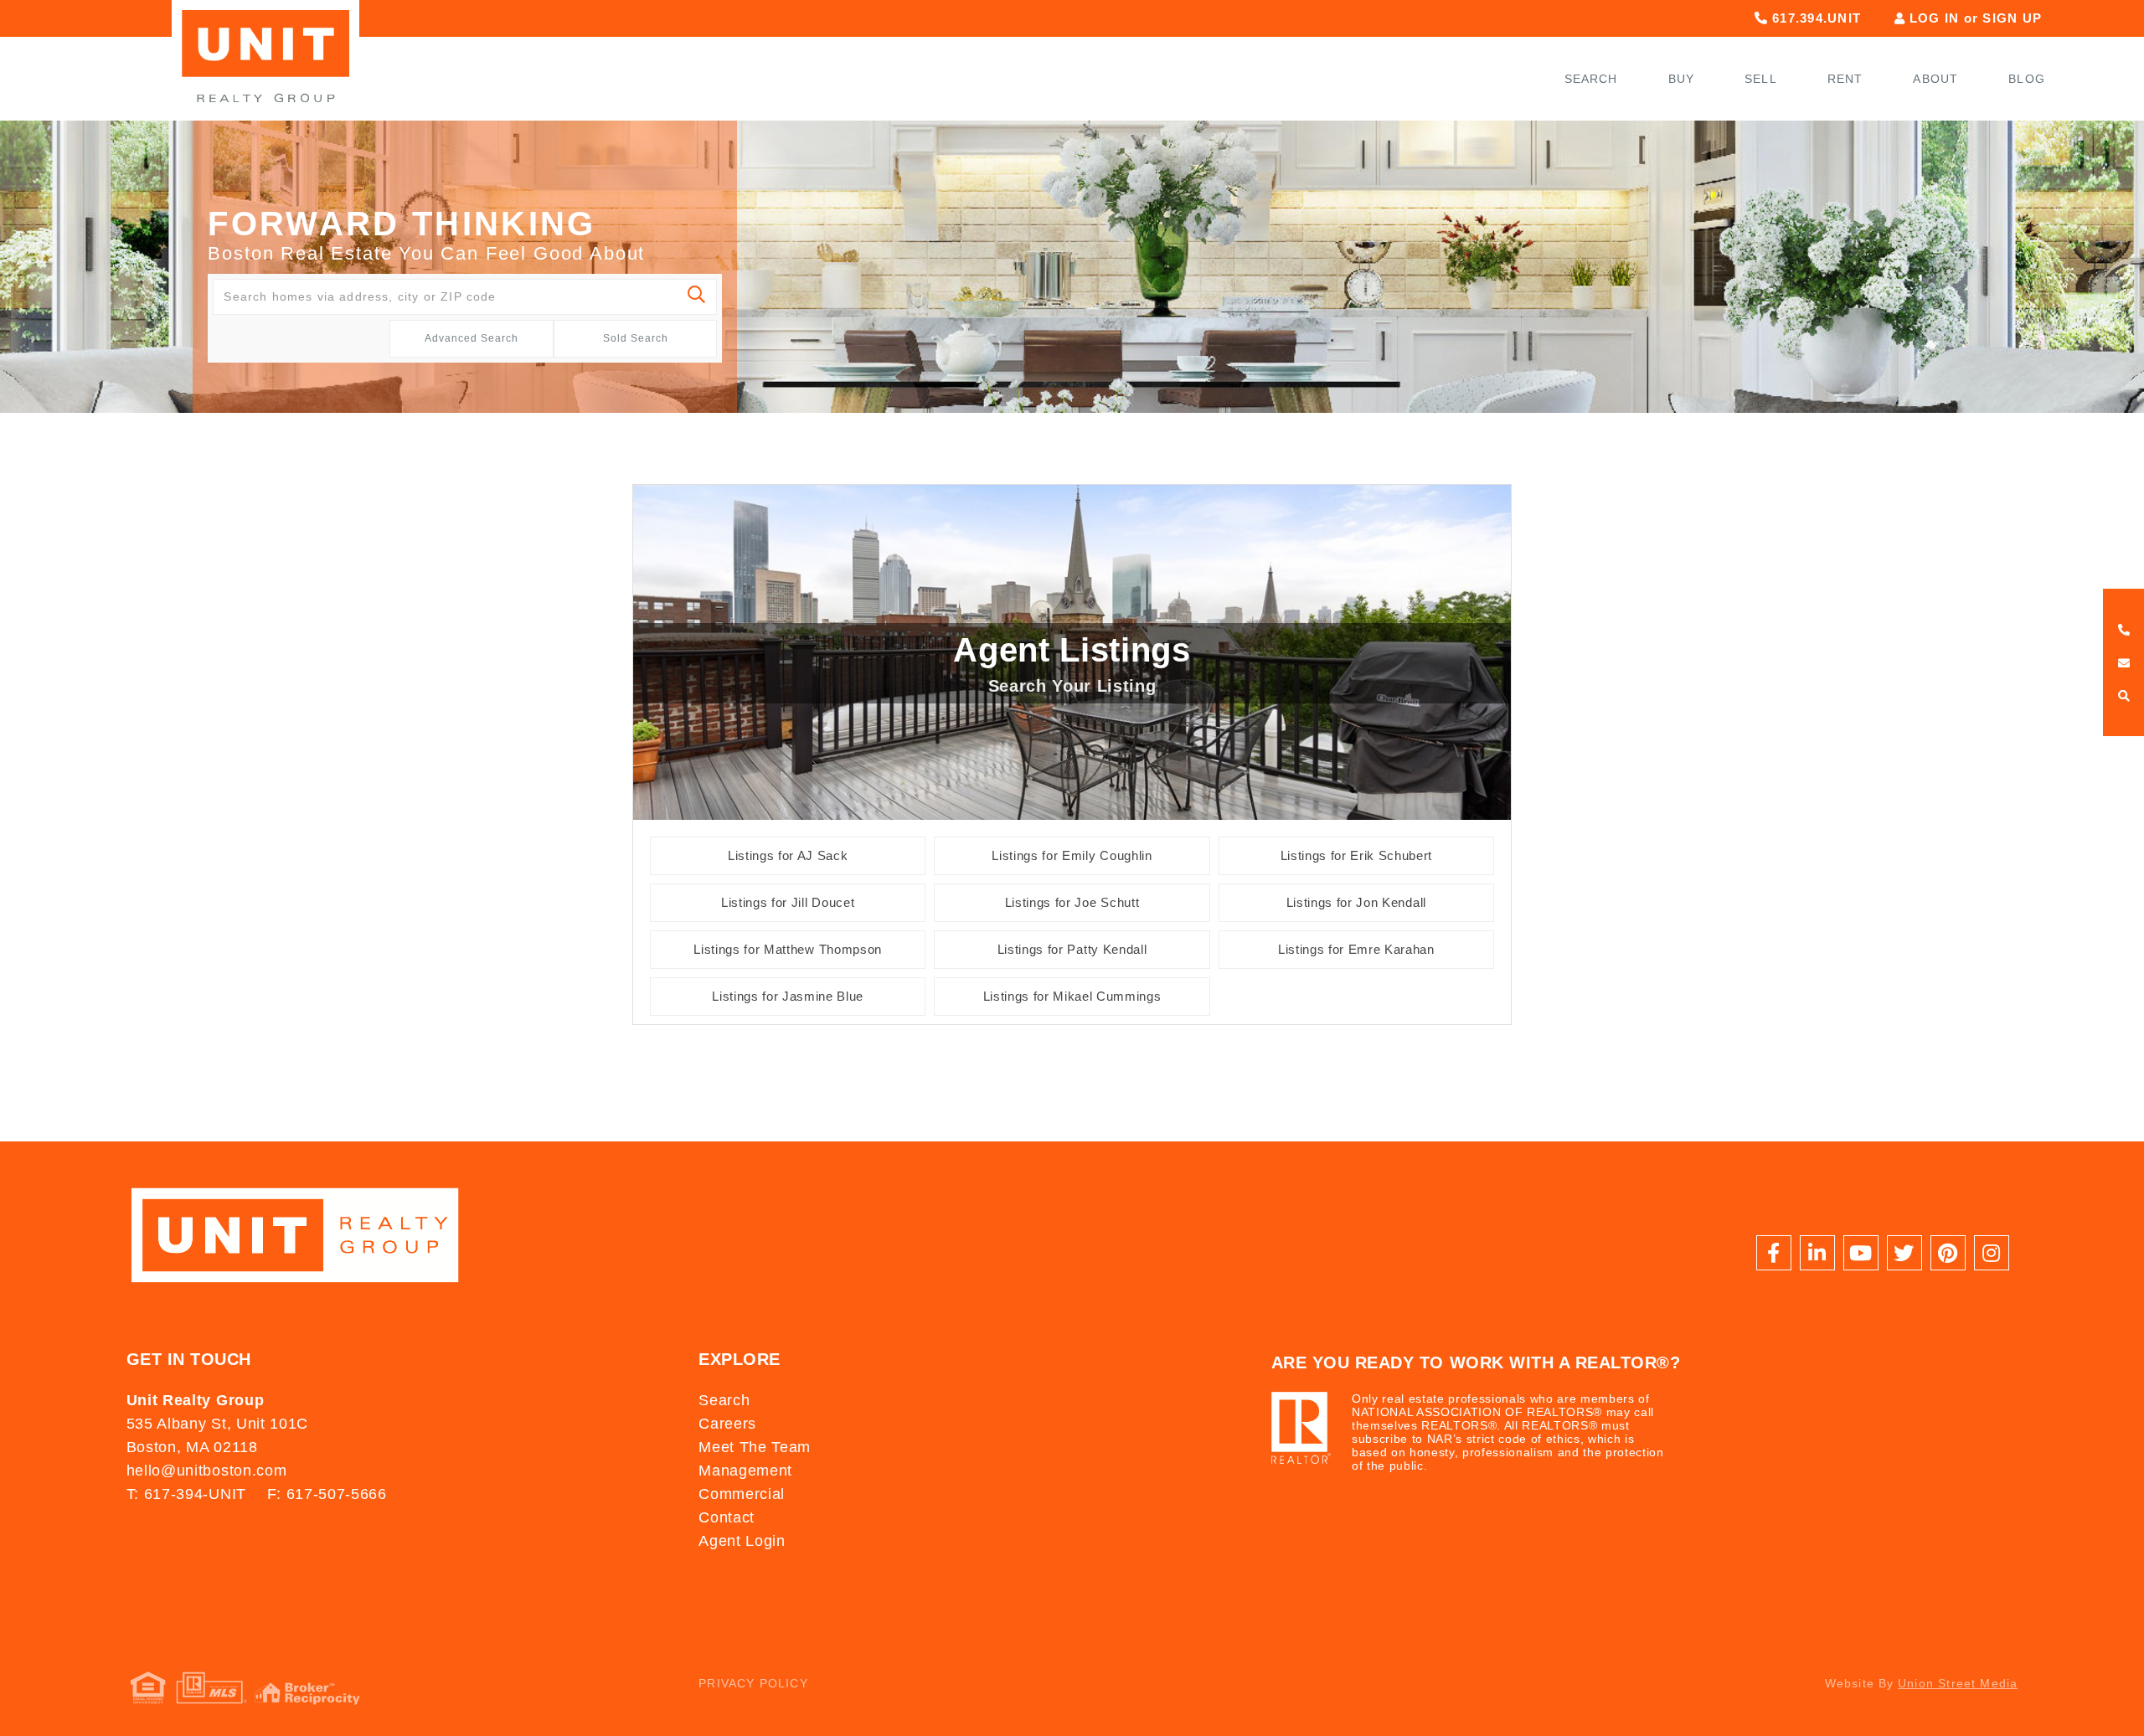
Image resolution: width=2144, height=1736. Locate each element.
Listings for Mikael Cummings (1072, 996)
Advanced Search (472, 338)
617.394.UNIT (1814, 18)
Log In (1935, 18)
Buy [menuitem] (1682, 79)
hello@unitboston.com (206, 1471)
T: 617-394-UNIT (186, 1494)
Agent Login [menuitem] (742, 1541)
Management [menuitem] (745, 1471)
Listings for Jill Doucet (788, 902)
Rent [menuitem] (1845, 79)
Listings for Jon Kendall (1356, 902)
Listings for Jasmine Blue (788, 996)
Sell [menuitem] (1761, 79)
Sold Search (636, 338)
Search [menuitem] (1591, 79)
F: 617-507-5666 (327, 1494)
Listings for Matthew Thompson (787, 949)
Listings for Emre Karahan (1356, 949)
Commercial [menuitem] (742, 1494)
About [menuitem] (1935, 79)
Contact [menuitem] (727, 1517)
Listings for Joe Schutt (1072, 902)
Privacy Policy (753, 1683)
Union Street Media (1958, 1683)
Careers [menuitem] (727, 1424)
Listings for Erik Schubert (1356, 855)
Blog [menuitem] (2027, 79)
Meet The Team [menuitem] (755, 1447)
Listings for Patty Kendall (1072, 949)
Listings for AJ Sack (788, 855)
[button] (697, 297)
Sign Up (2012, 18)
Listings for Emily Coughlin (1072, 855)
